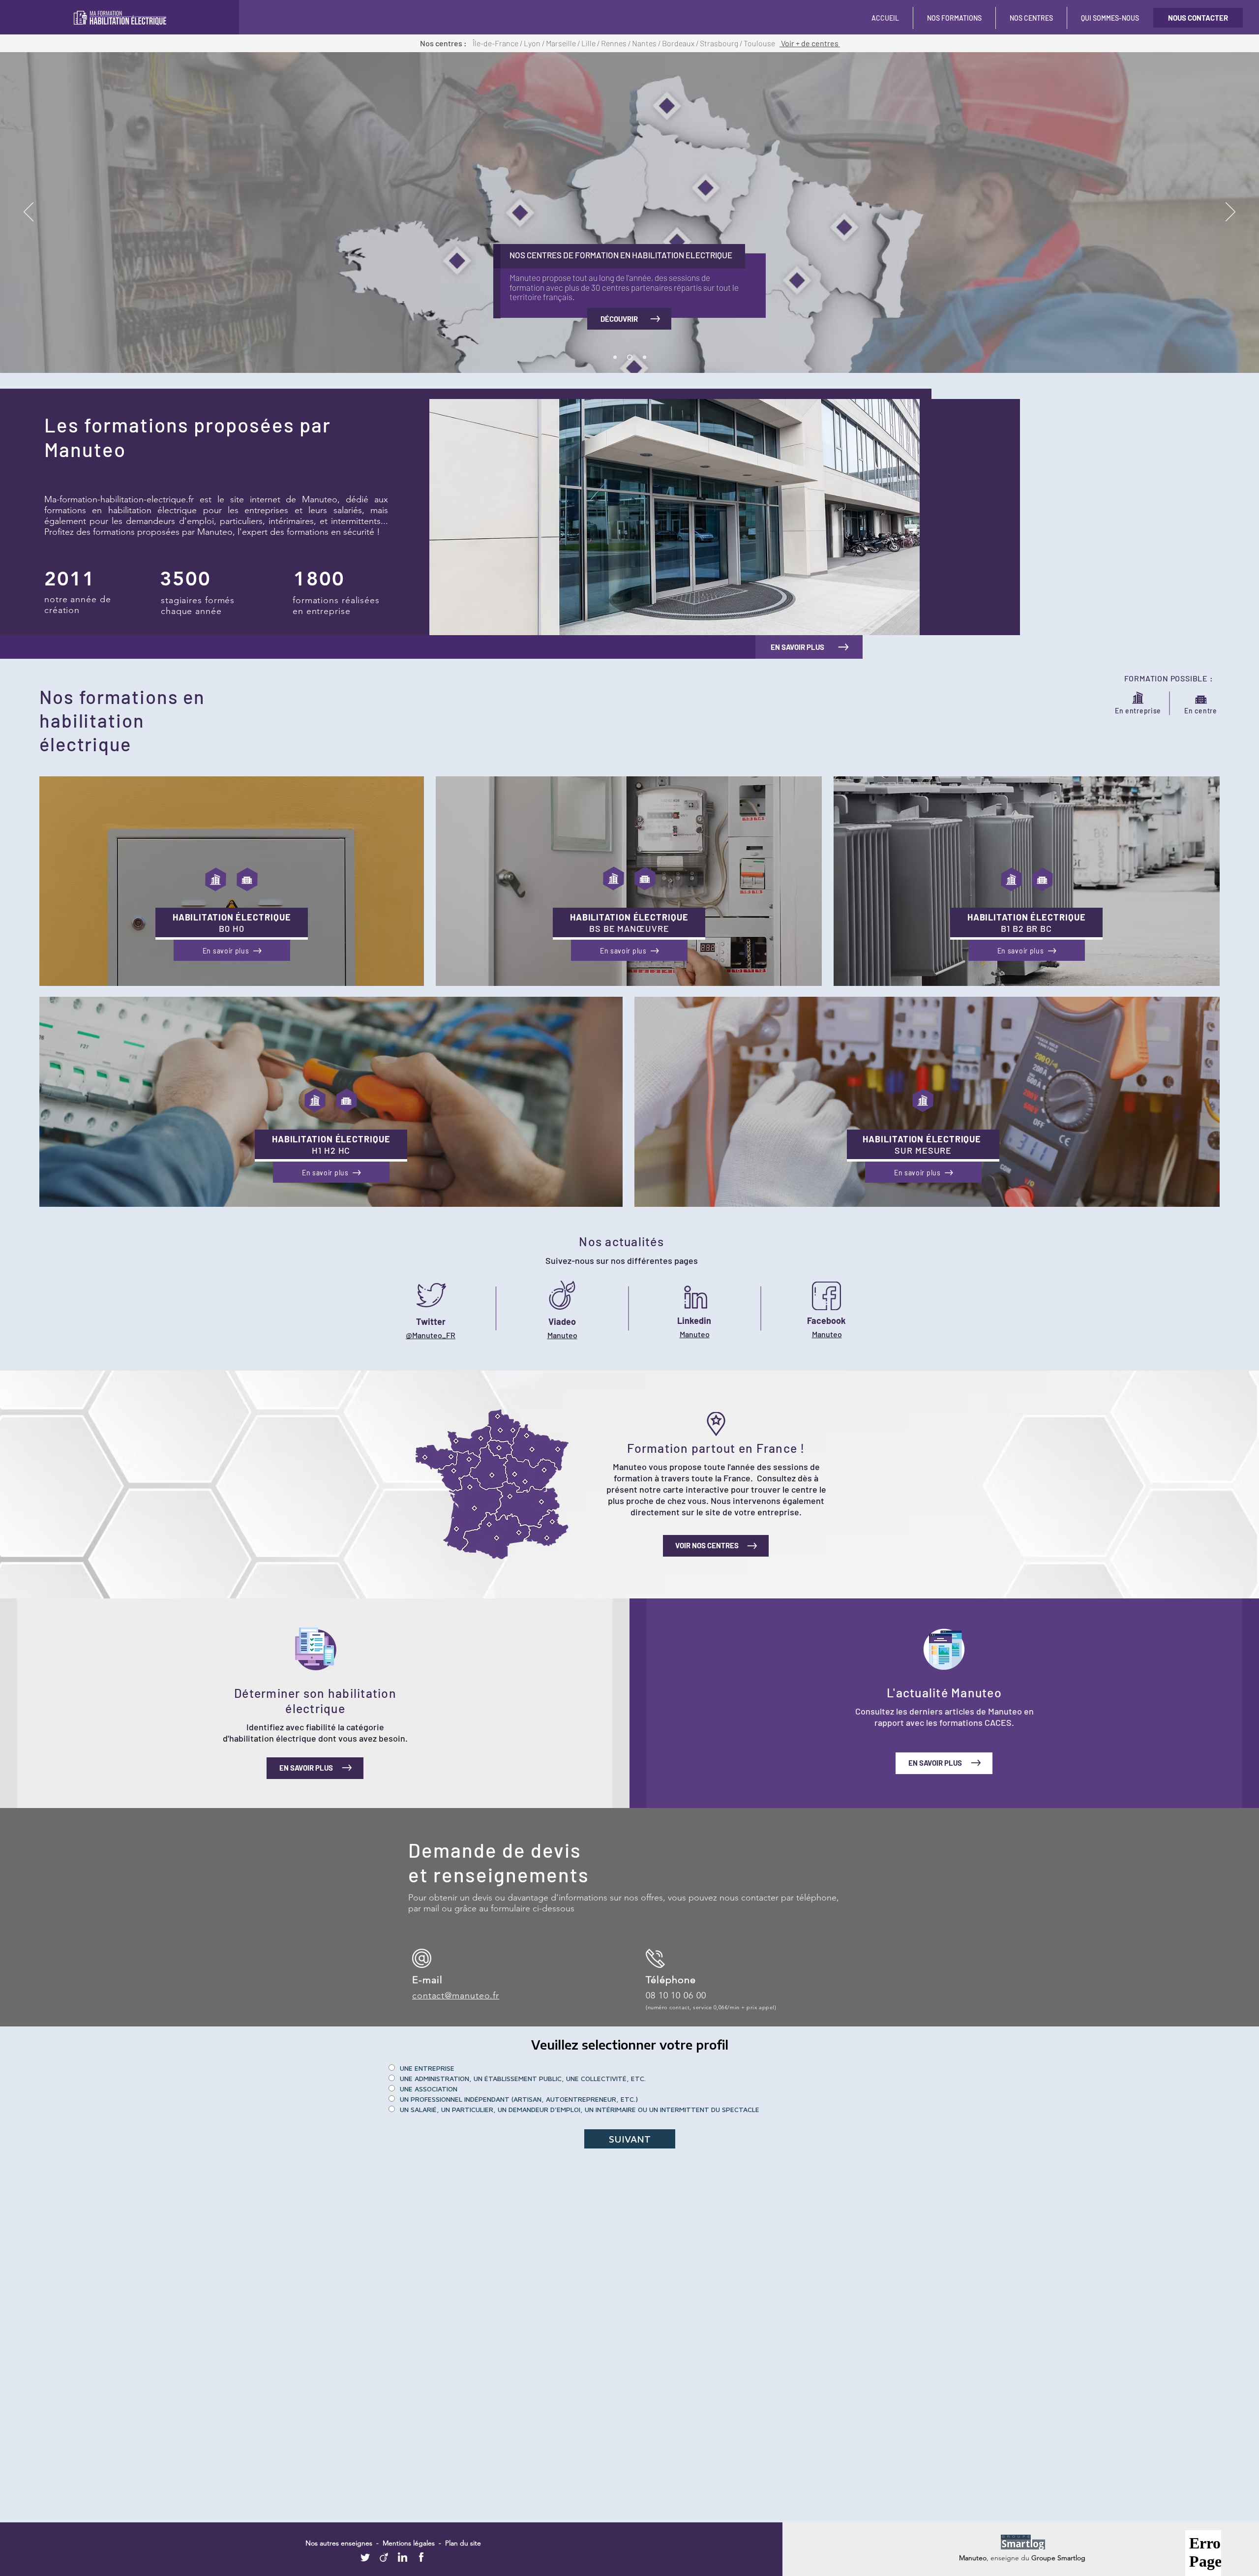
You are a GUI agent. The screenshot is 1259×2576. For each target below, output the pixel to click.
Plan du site (463, 2543)
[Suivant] (1230, 213)
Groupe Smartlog (1058, 2558)
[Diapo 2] (615, 357)
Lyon (533, 43)
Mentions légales (409, 2543)
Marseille (562, 43)
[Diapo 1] (630, 357)
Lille (589, 43)
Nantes (645, 43)
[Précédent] (29, 213)
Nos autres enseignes (340, 2543)
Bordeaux (679, 43)
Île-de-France (495, 43)
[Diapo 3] (644, 357)
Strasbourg (720, 43)
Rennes (615, 43)
